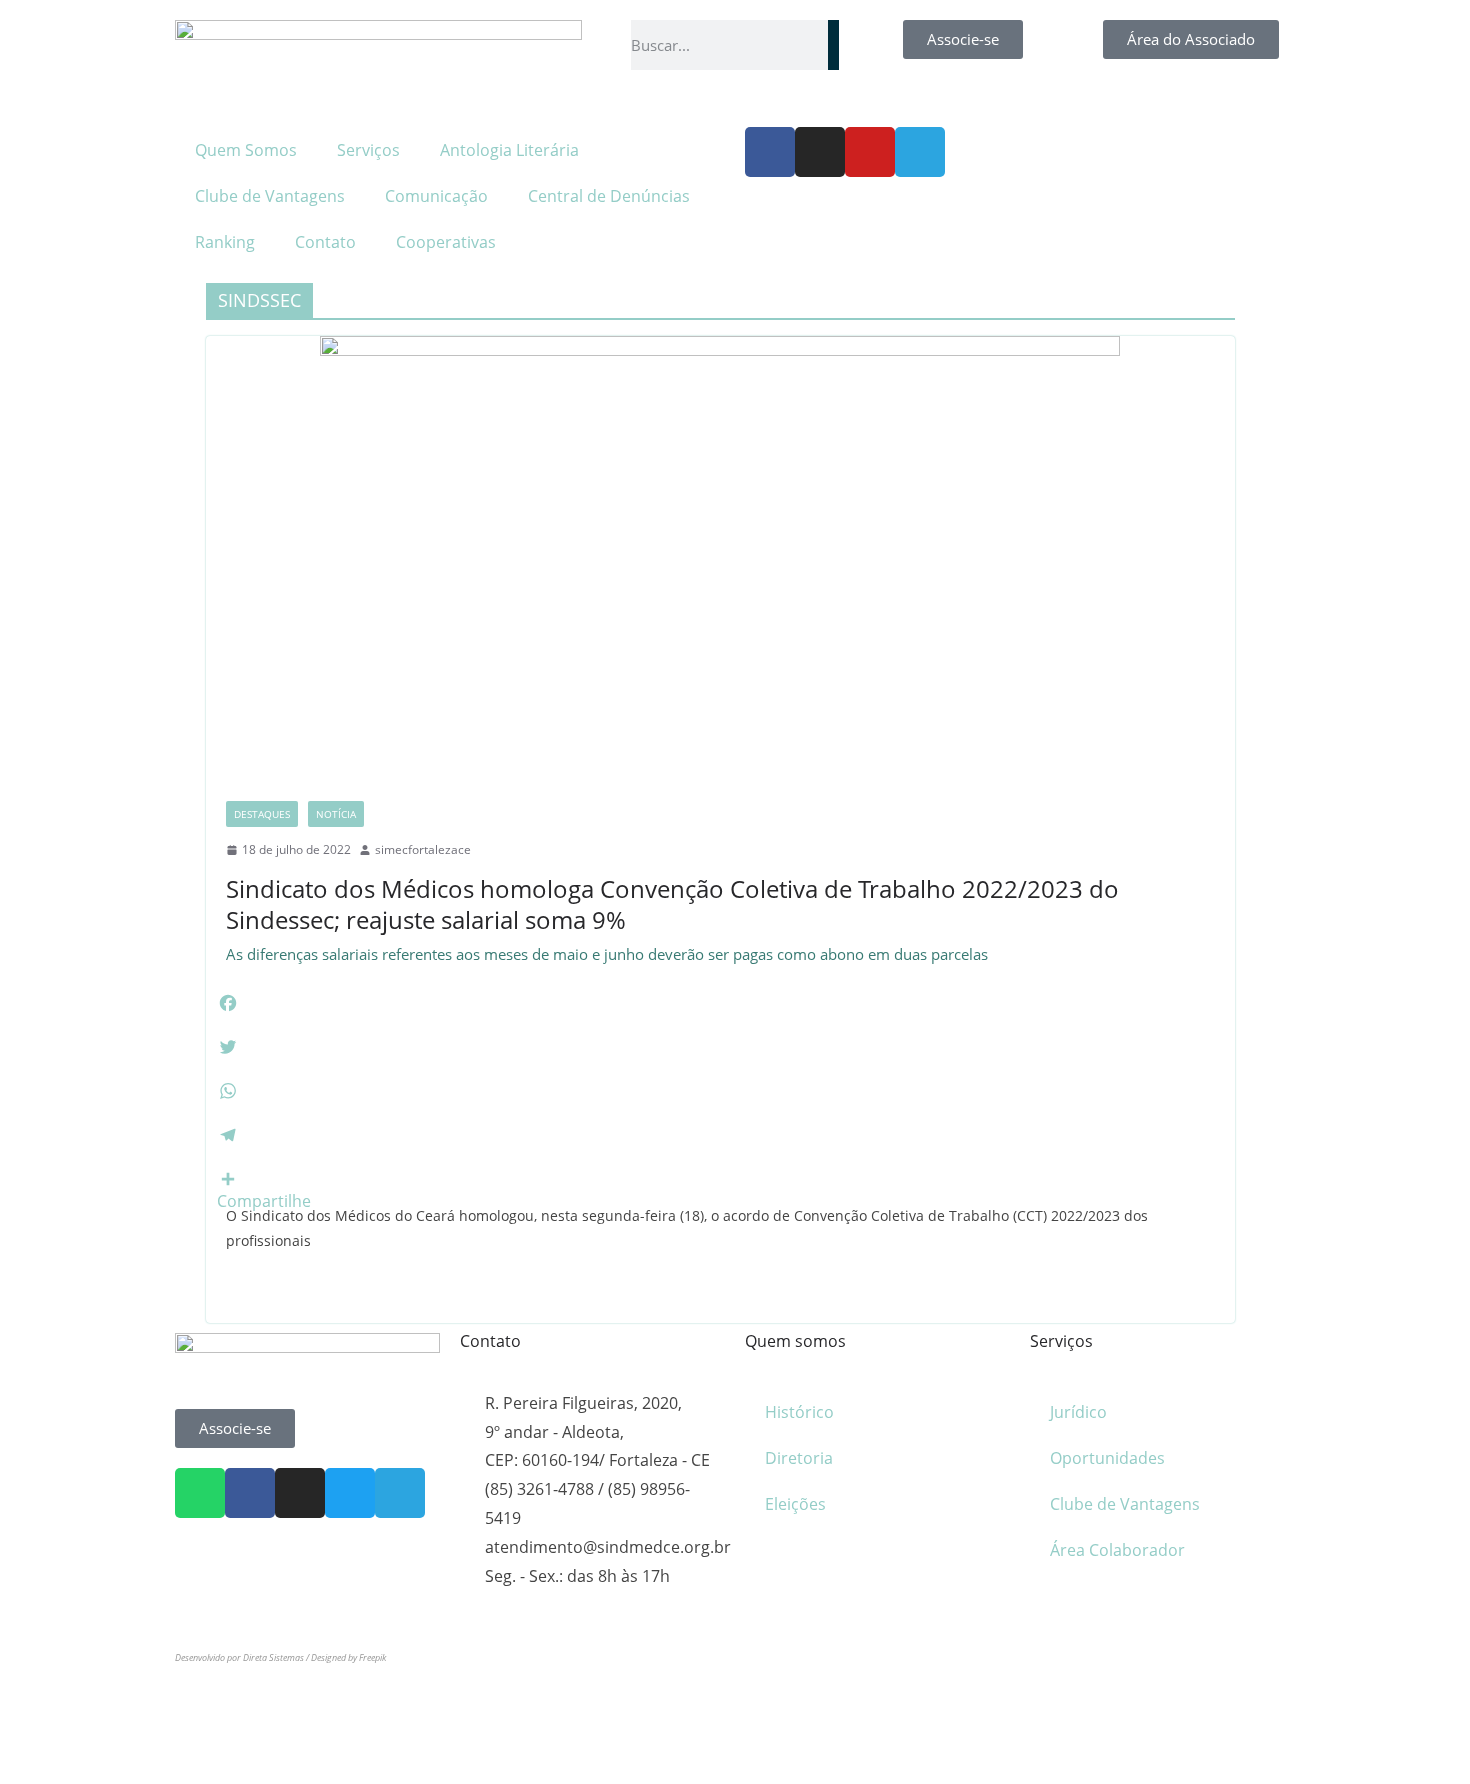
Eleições (795, 1504)
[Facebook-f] (770, 152)
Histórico (799, 1412)
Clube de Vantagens (270, 196)
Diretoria (799, 1458)
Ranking (225, 242)
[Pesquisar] (833, 45)
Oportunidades (1107, 1458)
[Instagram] (820, 152)
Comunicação (436, 196)
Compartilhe (264, 1201)
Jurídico (1078, 1412)
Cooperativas (446, 242)
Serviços (368, 150)
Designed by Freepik (348, 1657)
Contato (325, 242)
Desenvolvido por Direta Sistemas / (243, 1657)
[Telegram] (920, 152)
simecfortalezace (423, 849)
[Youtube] (870, 152)
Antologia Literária (509, 150)
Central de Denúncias (609, 196)
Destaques (262, 814)
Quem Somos (246, 150)
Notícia (336, 814)
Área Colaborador (1117, 1550)
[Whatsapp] (200, 1493)
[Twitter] (350, 1493)
